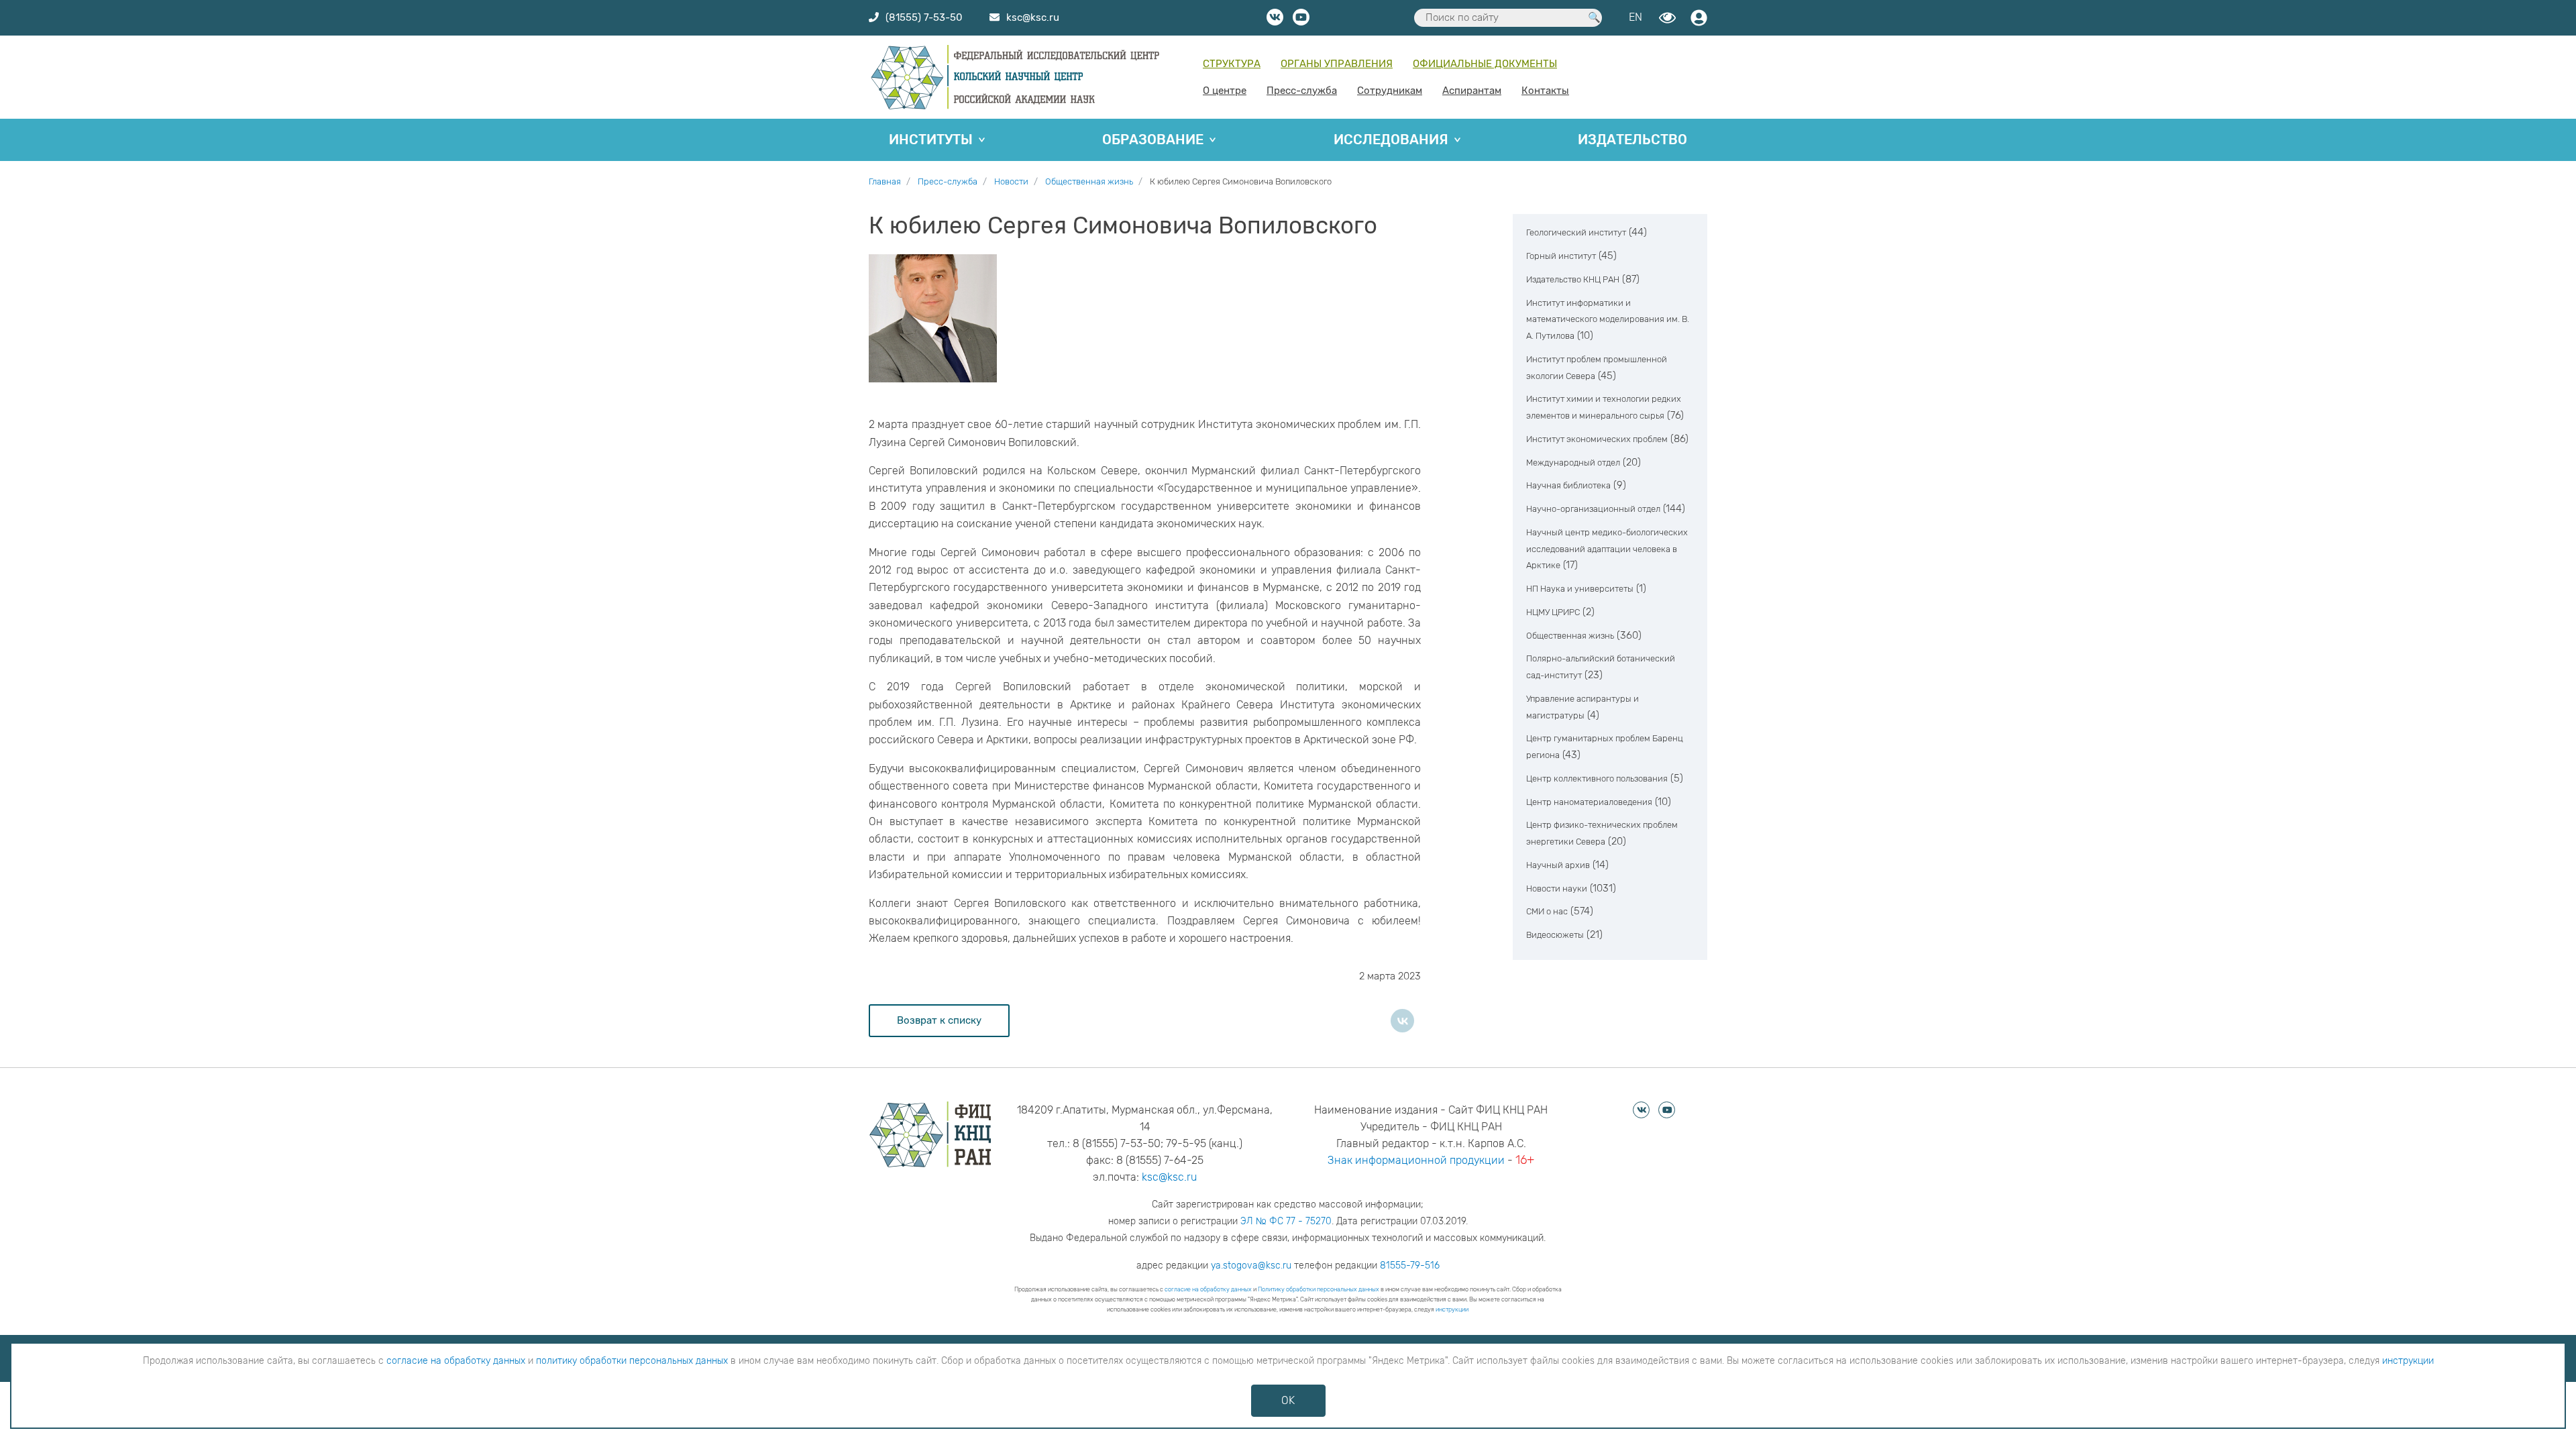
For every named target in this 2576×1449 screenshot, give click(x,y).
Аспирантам (1472, 91)
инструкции (1452, 1309)
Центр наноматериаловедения (1589, 802)
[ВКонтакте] (1402, 1021)
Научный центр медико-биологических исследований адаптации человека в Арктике (1607, 549)
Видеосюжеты (1555, 935)
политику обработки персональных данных (632, 1361)
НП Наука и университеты (1580, 589)
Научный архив (1558, 865)
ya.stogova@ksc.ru (1251, 1266)
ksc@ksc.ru (1169, 1177)
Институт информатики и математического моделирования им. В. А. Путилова (1608, 320)
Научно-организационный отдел (1593, 509)
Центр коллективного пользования (1597, 779)
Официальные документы (1485, 64)
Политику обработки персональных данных (1319, 1289)
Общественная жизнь (1570, 636)
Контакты (1545, 91)
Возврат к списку (939, 1020)
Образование (1153, 140)
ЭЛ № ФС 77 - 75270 (1286, 1221)
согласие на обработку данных (1208, 1289)
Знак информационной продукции (1416, 1160)
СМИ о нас (1547, 911)
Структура (1232, 64)
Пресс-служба (1302, 91)
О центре (1225, 91)
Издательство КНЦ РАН (1573, 279)
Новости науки (1557, 889)
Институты (931, 140)
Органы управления (1337, 64)
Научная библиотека (1568, 485)
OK (1288, 1400)
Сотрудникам (1390, 91)
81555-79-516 (1410, 1266)
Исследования (1391, 140)
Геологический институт (1576, 232)
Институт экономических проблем (1597, 439)
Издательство (1632, 140)
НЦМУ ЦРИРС (1553, 612)
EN (1635, 17)
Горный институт (1561, 256)
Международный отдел (1573, 463)
